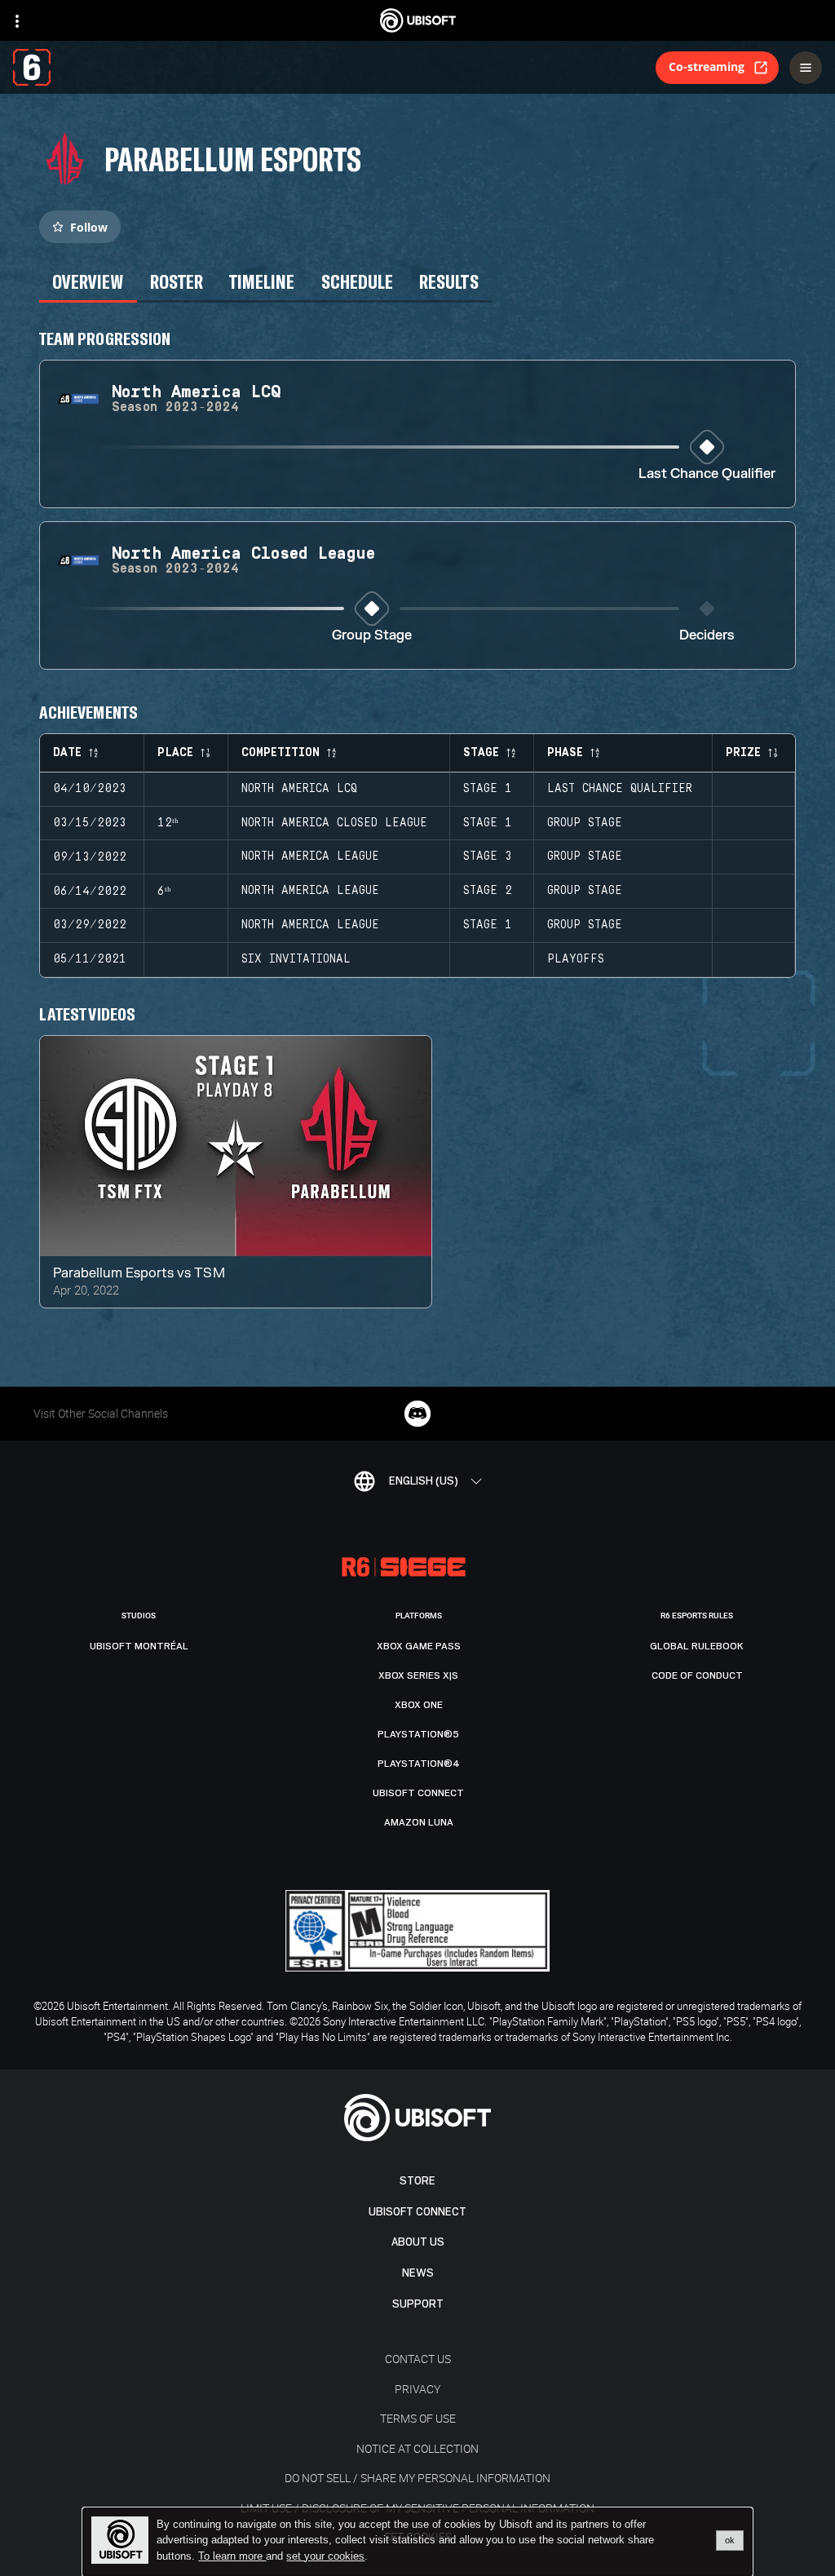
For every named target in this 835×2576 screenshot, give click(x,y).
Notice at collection (417, 2448)
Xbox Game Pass (419, 1646)
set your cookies (325, 2556)
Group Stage (372, 636)
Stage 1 (488, 789)
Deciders (707, 636)
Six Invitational (296, 959)
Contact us (418, 2359)
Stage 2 (488, 891)
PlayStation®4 (419, 1764)
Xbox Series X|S (418, 1675)
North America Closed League (334, 823)
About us (418, 2242)
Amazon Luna (419, 1822)
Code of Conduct (697, 1675)
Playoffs (576, 959)
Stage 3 (488, 856)
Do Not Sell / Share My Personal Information (417, 2478)
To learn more (232, 2556)
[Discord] (417, 1414)
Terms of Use (418, 2418)
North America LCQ (299, 789)
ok (730, 2540)
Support (418, 2304)
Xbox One (419, 1705)
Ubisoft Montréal (139, 1646)
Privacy (417, 2389)
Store (417, 2181)
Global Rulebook (697, 1646)
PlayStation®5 (418, 1734)
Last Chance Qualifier (707, 474)
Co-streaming (707, 66)
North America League (310, 856)
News (418, 2273)
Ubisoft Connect (417, 2212)
